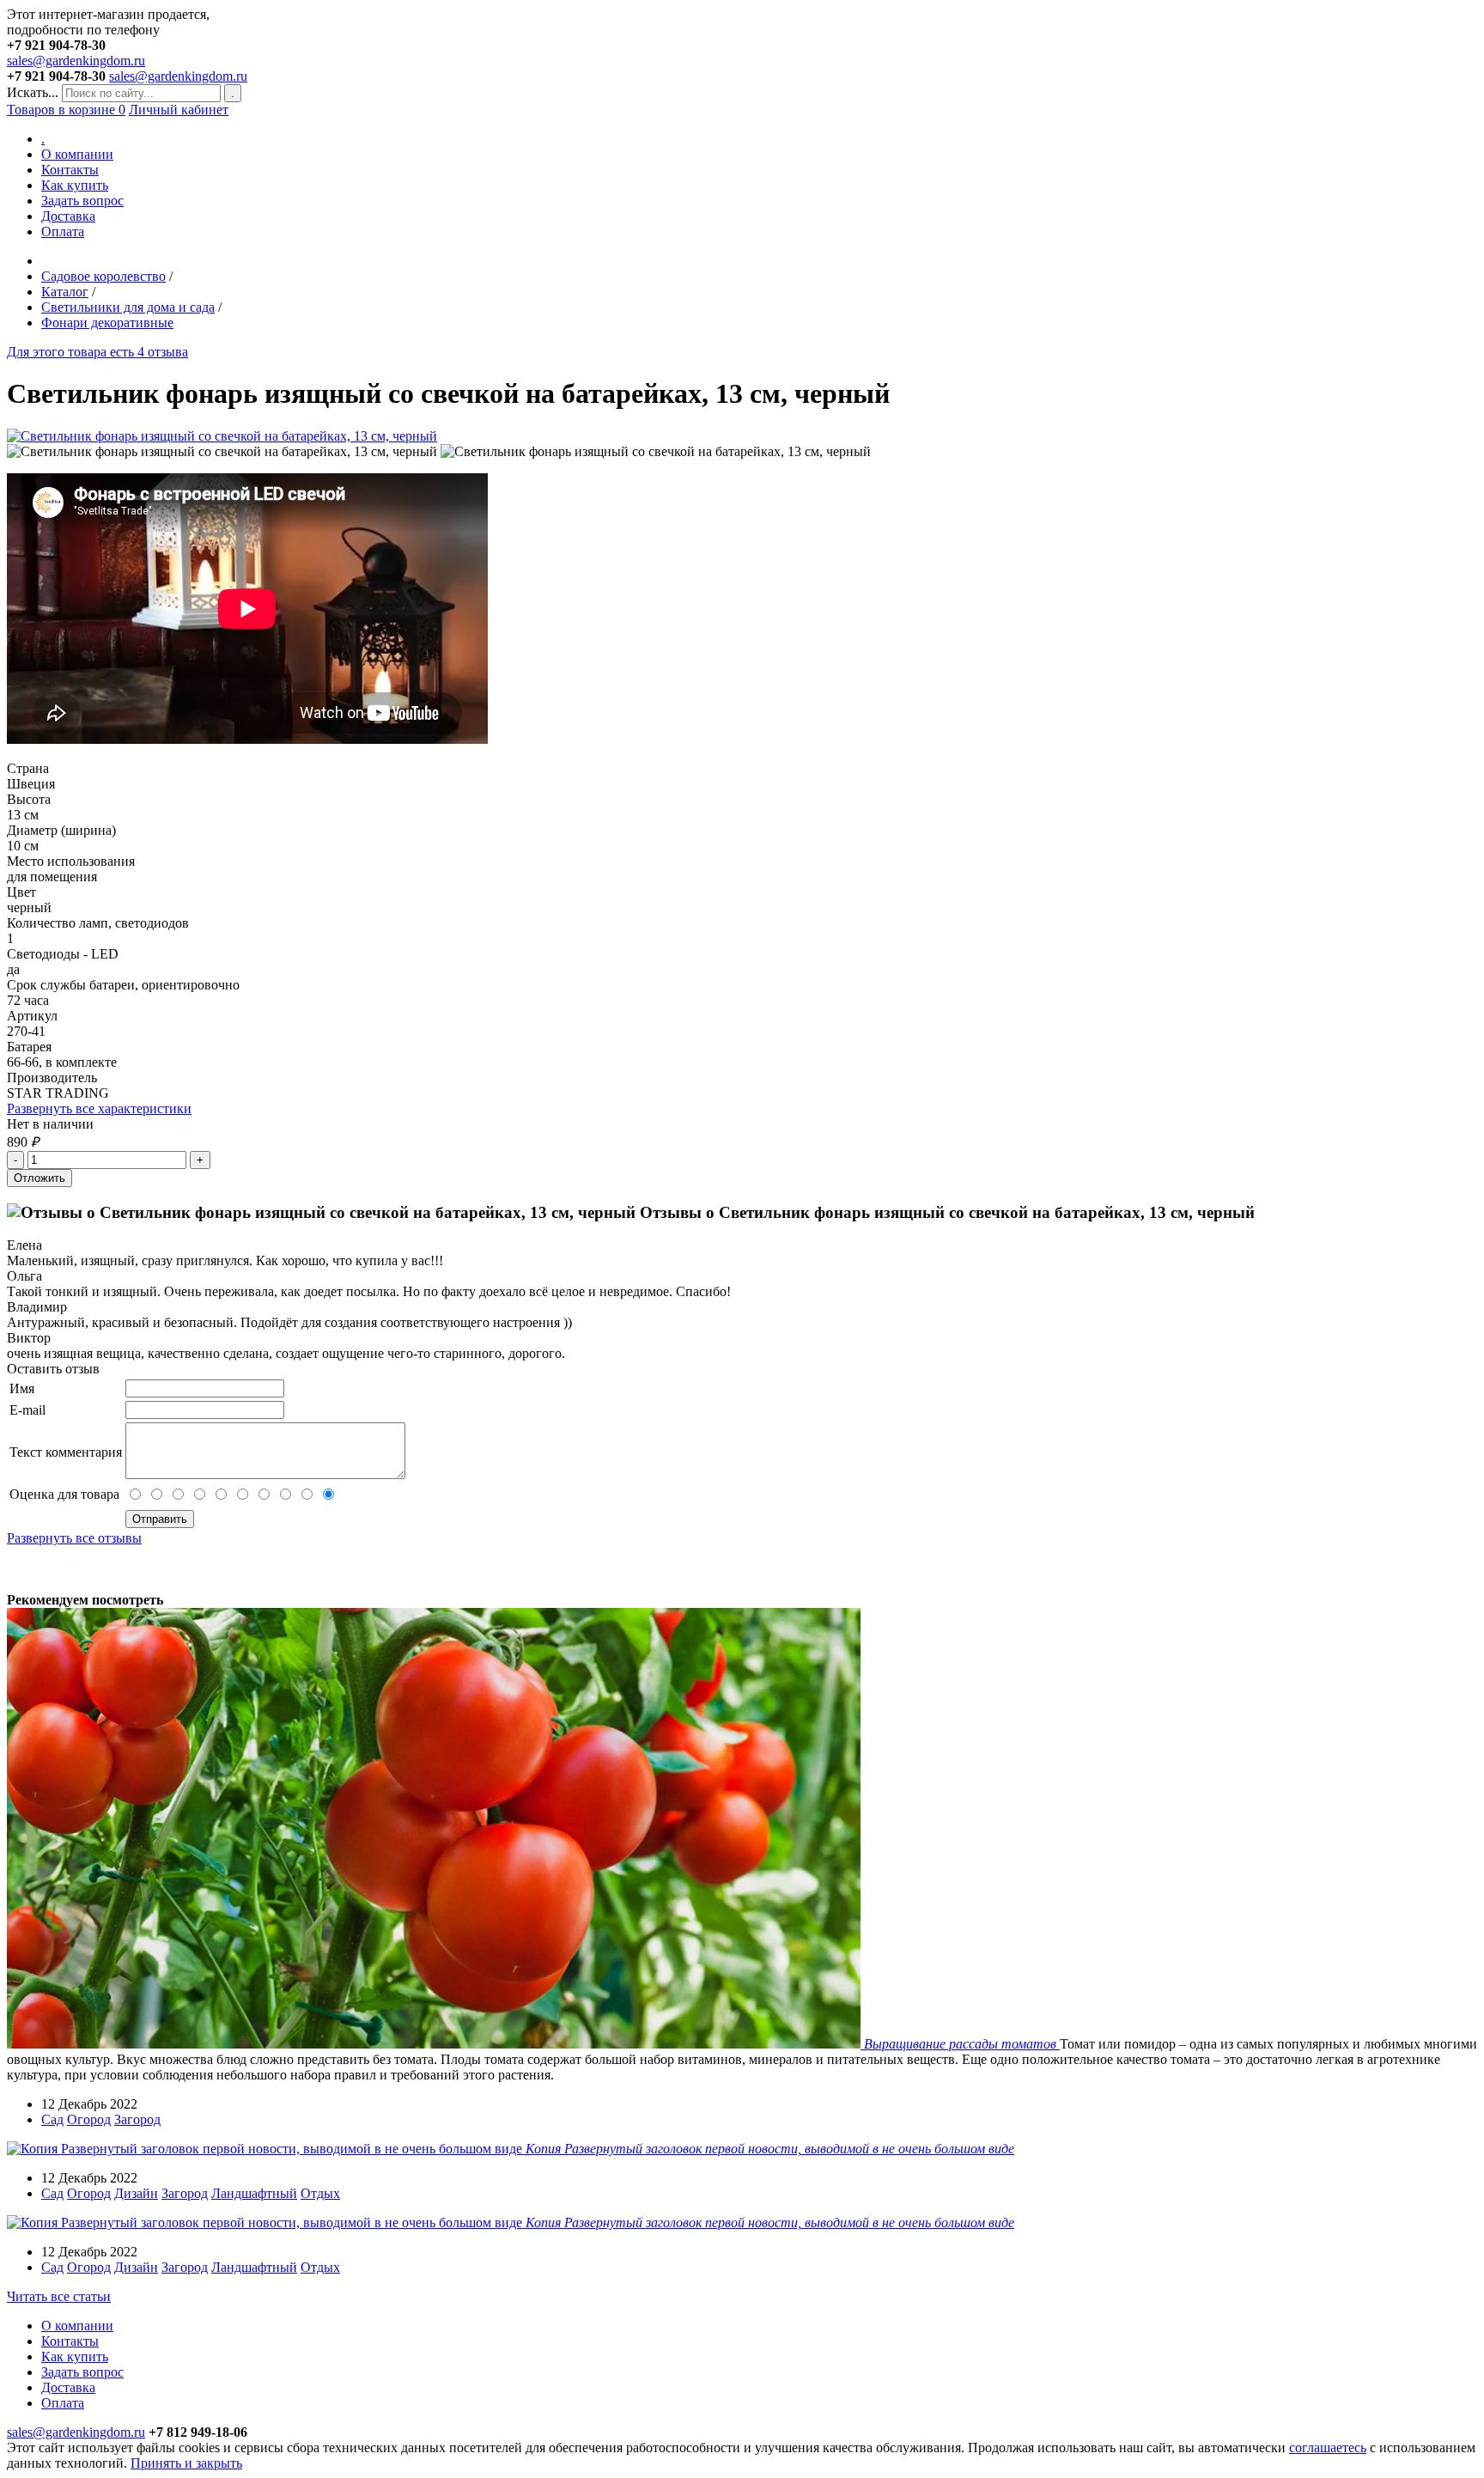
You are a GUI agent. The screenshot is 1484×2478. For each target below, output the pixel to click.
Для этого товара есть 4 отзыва (97, 352)
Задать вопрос (82, 201)
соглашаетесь (1328, 2448)
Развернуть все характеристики (99, 1108)
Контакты (70, 170)
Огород (89, 2119)
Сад (52, 2119)
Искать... (33, 92)
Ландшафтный (254, 2193)
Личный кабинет (179, 110)
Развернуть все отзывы (74, 1538)
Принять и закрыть (186, 2463)
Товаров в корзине (66, 110)
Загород (137, 2119)
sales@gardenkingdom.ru (76, 61)
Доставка (68, 216)
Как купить (75, 185)
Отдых (320, 2193)
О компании (77, 154)
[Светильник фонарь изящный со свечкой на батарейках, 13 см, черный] (222, 436)
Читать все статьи (59, 2296)
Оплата (63, 231)
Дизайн (136, 2193)
